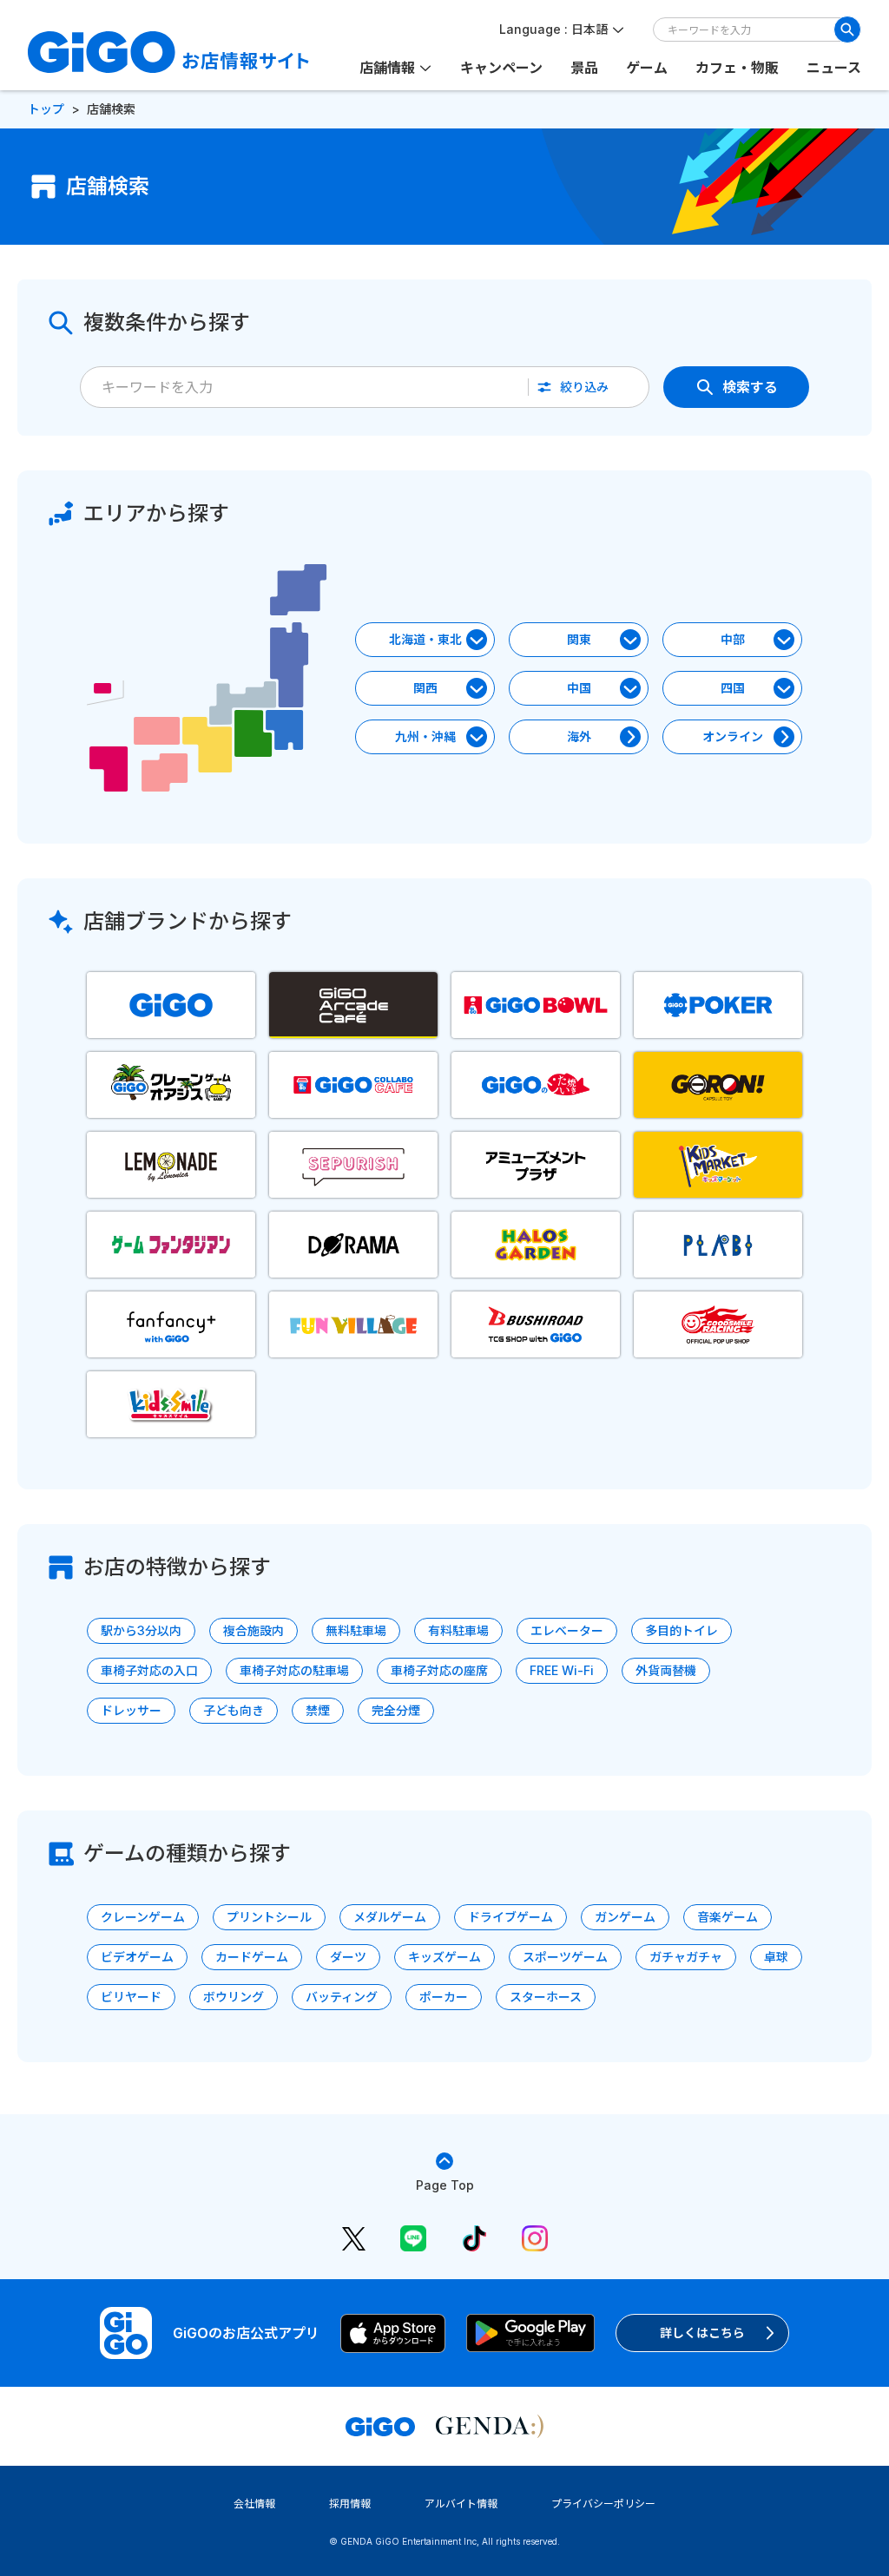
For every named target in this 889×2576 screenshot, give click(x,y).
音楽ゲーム (728, 1917)
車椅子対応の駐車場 (294, 1670)
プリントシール (269, 1917)
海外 (579, 736)
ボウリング (234, 1997)
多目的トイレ (682, 1630)
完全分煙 (396, 1710)
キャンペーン (501, 68)
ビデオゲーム (137, 1957)
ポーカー (444, 1997)
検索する (750, 387)
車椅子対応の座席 (439, 1670)
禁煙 (318, 1710)
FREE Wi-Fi (562, 1670)
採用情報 (350, 2504)
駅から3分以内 (141, 1630)
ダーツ (348, 1957)
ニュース (834, 68)
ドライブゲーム (510, 1917)
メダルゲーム (390, 1917)
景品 (584, 68)
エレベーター (567, 1630)
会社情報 (254, 2504)
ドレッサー (131, 1710)
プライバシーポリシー (603, 2504)
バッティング (342, 1997)
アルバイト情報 (461, 2504)
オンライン (733, 736)
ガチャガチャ (686, 1957)
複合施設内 (254, 1630)
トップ (46, 109)
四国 (733, 688)
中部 (733, 639)
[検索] (847, 30)
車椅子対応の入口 (149, 1670)
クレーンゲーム (143, 1917)
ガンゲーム (625, 1917)
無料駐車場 (356, 1630)
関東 (579, 639)
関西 (425, 688)
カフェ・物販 (737, 68)
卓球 (776, 1957)
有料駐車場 (458, 1630)
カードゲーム (252, 1957)
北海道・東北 (425, 639)
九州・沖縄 (425, 736)
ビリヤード (131, 1997)
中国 (579, 688)
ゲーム (647, 68)
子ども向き (234, 1710)
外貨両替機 (666, 1670)
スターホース (546, 1997)
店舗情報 (387, 68)
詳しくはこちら (702, 2333)
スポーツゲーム (565, 1957)
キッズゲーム (444, 1957)
